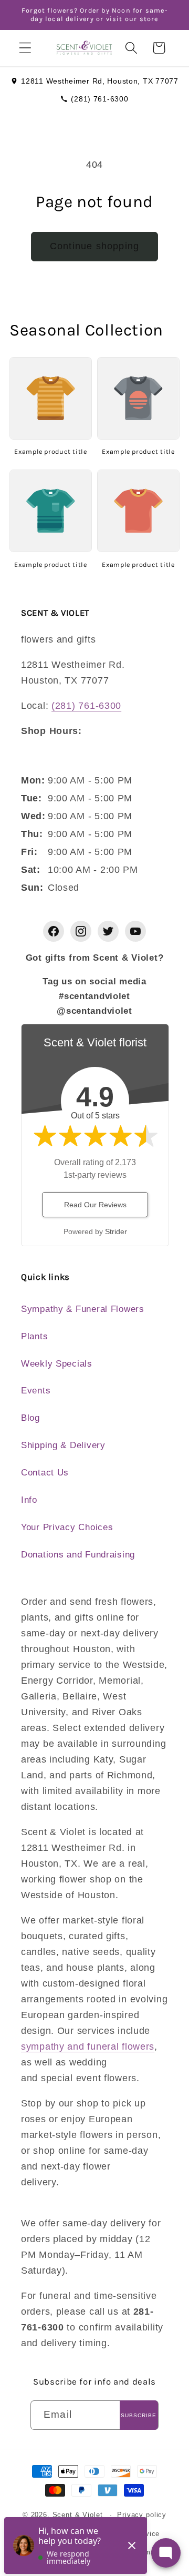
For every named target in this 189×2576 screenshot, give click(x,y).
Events (36, 1391)
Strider (116, 1231)
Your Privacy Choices (67, 1527)
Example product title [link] (50, 451)
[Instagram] (81, 931)
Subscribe (139, 2415)
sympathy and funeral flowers (88, 2046)
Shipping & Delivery (63, 1445)
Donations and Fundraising (78, 1555)
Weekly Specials (57, 1364)
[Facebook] (54, 931)
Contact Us (45, 1473)
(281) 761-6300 (99, 99)
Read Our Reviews (95, 1205)
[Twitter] (108, 931)
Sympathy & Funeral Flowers (83, 1309)
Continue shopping (94, 246)
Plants (34, 1336)
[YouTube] (135, 931)
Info (29, 1500)
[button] (25, 48)
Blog (30, 1418)
